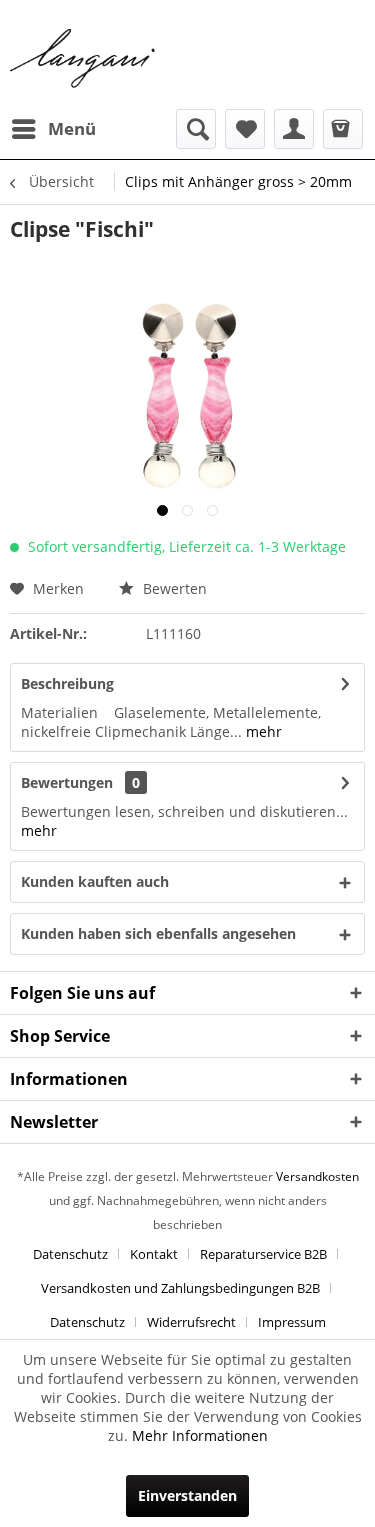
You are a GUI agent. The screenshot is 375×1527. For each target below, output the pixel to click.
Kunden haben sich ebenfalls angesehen (158, 933)
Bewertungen (67, 782)
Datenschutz (70, 1254)
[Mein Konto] (294, 129)
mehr (262, 731)
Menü (72, 128)
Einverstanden (187, 1495)
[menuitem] (53, 129)
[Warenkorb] (343, 129)
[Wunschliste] (245, 129)
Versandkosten (317, 1176)
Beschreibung (67, 683)
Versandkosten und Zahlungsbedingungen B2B (180, 1288)
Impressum (292, 1322)
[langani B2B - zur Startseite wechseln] (83, 59)
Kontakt (154, 1254)
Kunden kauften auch (95, 881)
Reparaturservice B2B (263, 1254)
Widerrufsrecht (191, 1322)
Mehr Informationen (200, 1435)
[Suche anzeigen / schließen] (196, 129)
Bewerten (173, 588)
